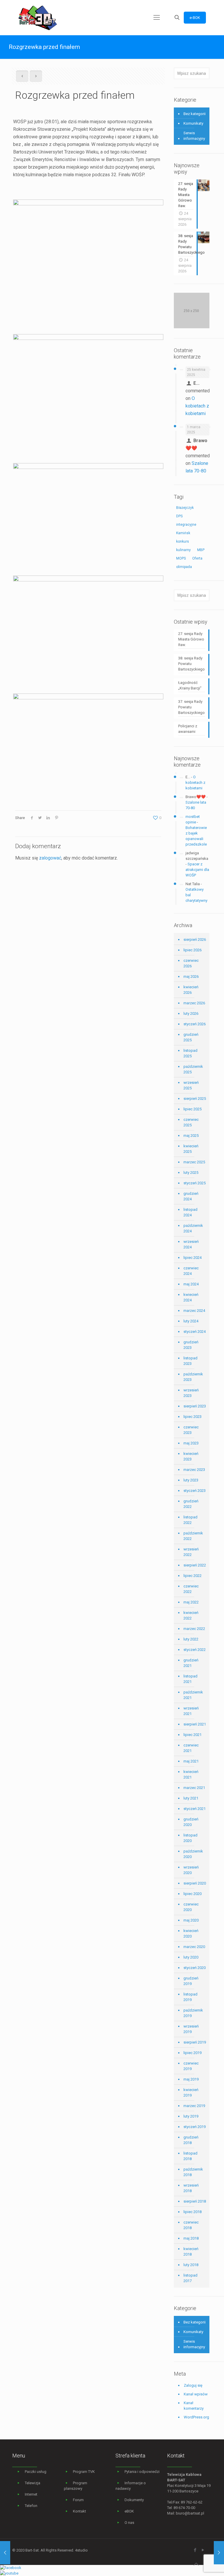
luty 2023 (191, 1480)
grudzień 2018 (191, 2140)
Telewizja (33, 2483)
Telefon (31, 2506)
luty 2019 (191, 2116)
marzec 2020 (194, 1947)
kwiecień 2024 (191, 1297)
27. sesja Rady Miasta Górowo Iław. (191, 639)
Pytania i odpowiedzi (142, 2472)
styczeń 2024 (195, 1332)
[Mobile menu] (157, 17)
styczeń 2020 (195, 1968)
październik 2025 (193, 1069)
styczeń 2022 (195, 1650)
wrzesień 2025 (191, 1085)
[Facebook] (195, 2550)
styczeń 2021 (195, 1809)
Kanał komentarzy (194, 2406)
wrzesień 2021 (191, 1711)
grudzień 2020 (191, 1822)
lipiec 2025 (192, 1109)
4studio (81, 2550)
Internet (31, 2494)
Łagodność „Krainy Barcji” (190, 685)
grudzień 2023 (191, 1345)
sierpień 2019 (195, 2042)
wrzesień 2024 (191, 1244)
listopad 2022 (190, 1520)
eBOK (129, 2511)
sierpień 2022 (195, 1565)
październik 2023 (193, 1377)
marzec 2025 (194, 1162)
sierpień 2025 (195, 1099)
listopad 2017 (190, 2278)
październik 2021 (193, 1695)
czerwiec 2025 (191, 1122)
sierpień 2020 (195, 1883)
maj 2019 (191, 2079)
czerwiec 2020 (191, 1907)
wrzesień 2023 (191, 1393)
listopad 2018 (190, 2156)
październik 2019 (193, 2013)
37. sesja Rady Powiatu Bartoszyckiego (191, 707)
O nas (129, 2523)
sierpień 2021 (195, 1724)
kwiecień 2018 (191, 2252)
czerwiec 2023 (191, 1430)
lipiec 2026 (192, 950)
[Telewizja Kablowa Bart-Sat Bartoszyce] (38, 17)
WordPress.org (196, 2417)
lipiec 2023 (192, 1417)
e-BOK (195, 18)
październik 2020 (193, 1854)
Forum (78, 2500)
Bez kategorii (195, 114)
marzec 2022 (194, 1629)
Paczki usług (36, 2472)
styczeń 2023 (195, 1491)
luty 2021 (191, 1798)
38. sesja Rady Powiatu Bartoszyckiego (191, 664)
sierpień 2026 (195, 939)
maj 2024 (191, 1284)
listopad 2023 (190, 1361)
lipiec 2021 (192, 1735)
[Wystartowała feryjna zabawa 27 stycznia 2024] (5, 2553)
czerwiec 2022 (191, 1589)
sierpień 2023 (195, 1406)
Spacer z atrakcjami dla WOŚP (197, 870)
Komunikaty (193, 123)
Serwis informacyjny (194, 136)
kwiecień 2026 (191, 990)
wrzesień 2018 (191, 2188)
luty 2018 (191, 2265)
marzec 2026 (194, 1003)
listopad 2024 (190, 1212)
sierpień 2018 (195, 2201)
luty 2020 (191, 1957)
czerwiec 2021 (191, 1748)
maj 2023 (191, 1443)
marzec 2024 (194, 1311)
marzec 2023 (194, 1470)
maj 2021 (191, 1761)
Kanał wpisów (196, 2394)
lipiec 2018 (192, 2212)
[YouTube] (203, 2550)
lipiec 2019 (192, 2053)
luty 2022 (191, 1639)
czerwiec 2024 (191, 1271)
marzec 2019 (194, 2106)
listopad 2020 (190, 1838)
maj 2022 (191, 1602)
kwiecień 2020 (191, 1933)
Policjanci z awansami (188, 729)
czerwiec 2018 (191, 2225)
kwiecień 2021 (191, 1774)
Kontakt (79, 2511)
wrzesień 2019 (191, 2029)
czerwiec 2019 (191, 2066)
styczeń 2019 (195, 2127)
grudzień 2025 (191, 1037)
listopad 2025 (190, 1053)
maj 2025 (191, 1136)
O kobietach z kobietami (197, 406)
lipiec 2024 (192, 1258)
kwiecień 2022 (191, 1615)
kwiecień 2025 (191, 1149)
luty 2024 (191, 1321)
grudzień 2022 (191, 1504)
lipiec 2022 (192, 1576)
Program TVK (84, 2472)
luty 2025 (191, 1173)
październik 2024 (193, 1228)
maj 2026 (191, 976)
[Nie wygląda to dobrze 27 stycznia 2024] (219, 2553)
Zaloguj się (193, 2385)
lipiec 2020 (192, 1894)
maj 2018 (191, 2238)
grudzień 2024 (191, 1196)
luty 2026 (191, 1013)
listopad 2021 (190, 1679)
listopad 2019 (190, 1997)
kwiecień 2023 (191, 1456)
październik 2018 (193, 2172)
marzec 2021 (194, 1788)
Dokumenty (134, 2500)
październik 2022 (193, 1536)
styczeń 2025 (195, 1183)
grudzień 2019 (191, 1981)
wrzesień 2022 (191, 1552)
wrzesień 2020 (191, 1870)
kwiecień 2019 (191, 2092)
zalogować (50, 858)
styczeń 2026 (195, 1024)
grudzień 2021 (191, 1663)
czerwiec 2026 (191, 963)
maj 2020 (191, 1920)
